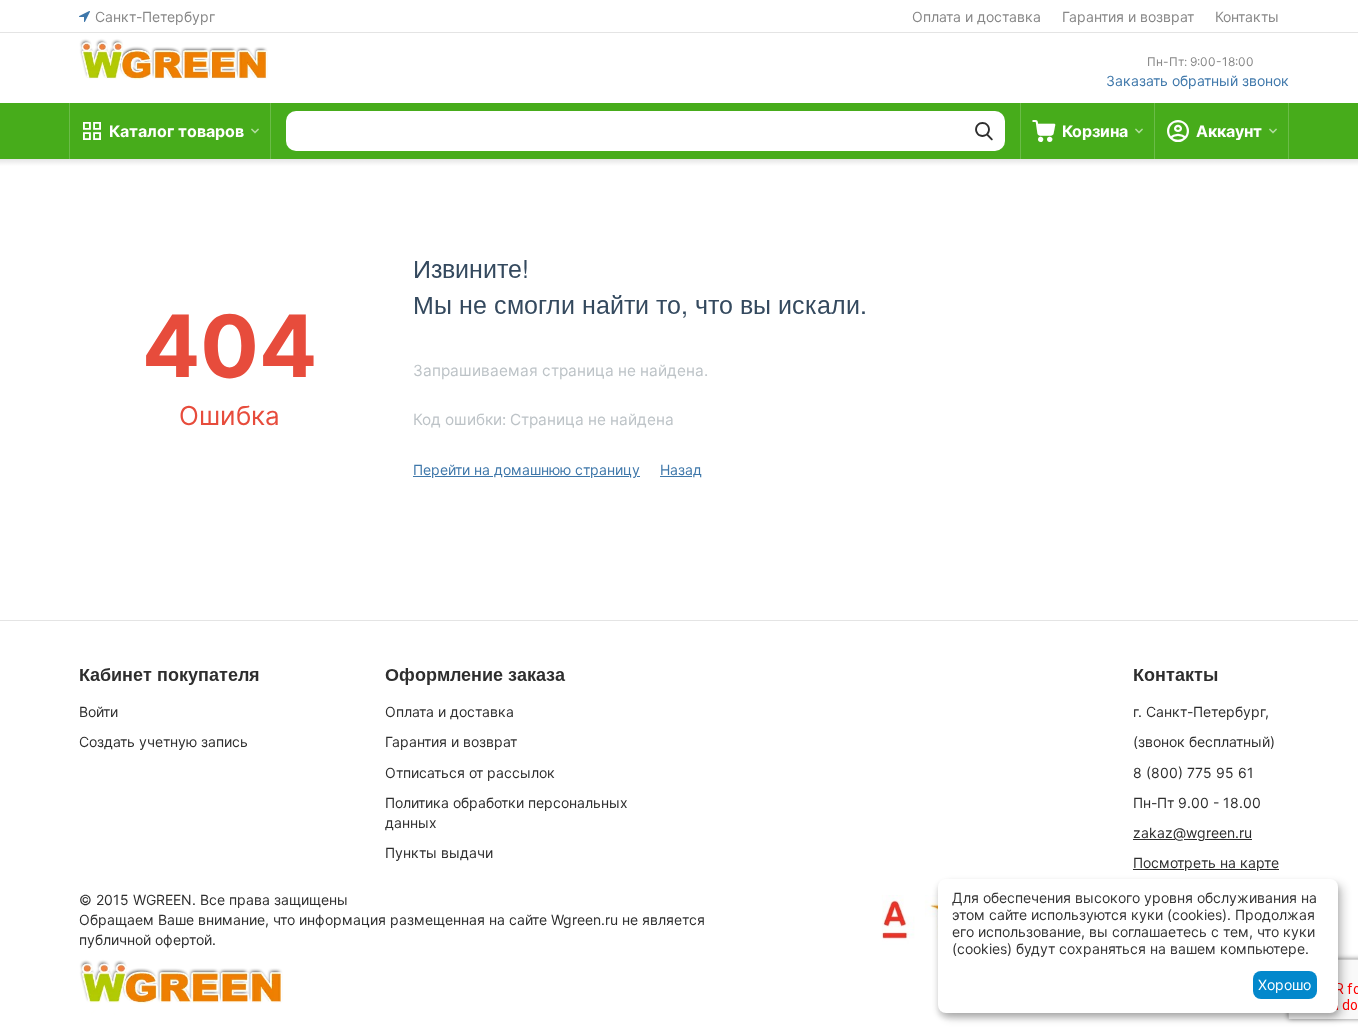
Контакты (1247, 16)
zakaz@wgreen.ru (1192, 832)
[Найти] (984, 131)
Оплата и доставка (976, 16)
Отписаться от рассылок (470, 772)
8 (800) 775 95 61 (1193, 772)
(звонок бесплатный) (1204, 741)
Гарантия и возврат (1128, 16)
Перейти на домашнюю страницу (526, 469)
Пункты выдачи (439, 852)
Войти (98, 711)
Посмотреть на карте (1206, 862)
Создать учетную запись (163, 741)
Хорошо (1284, 984)
